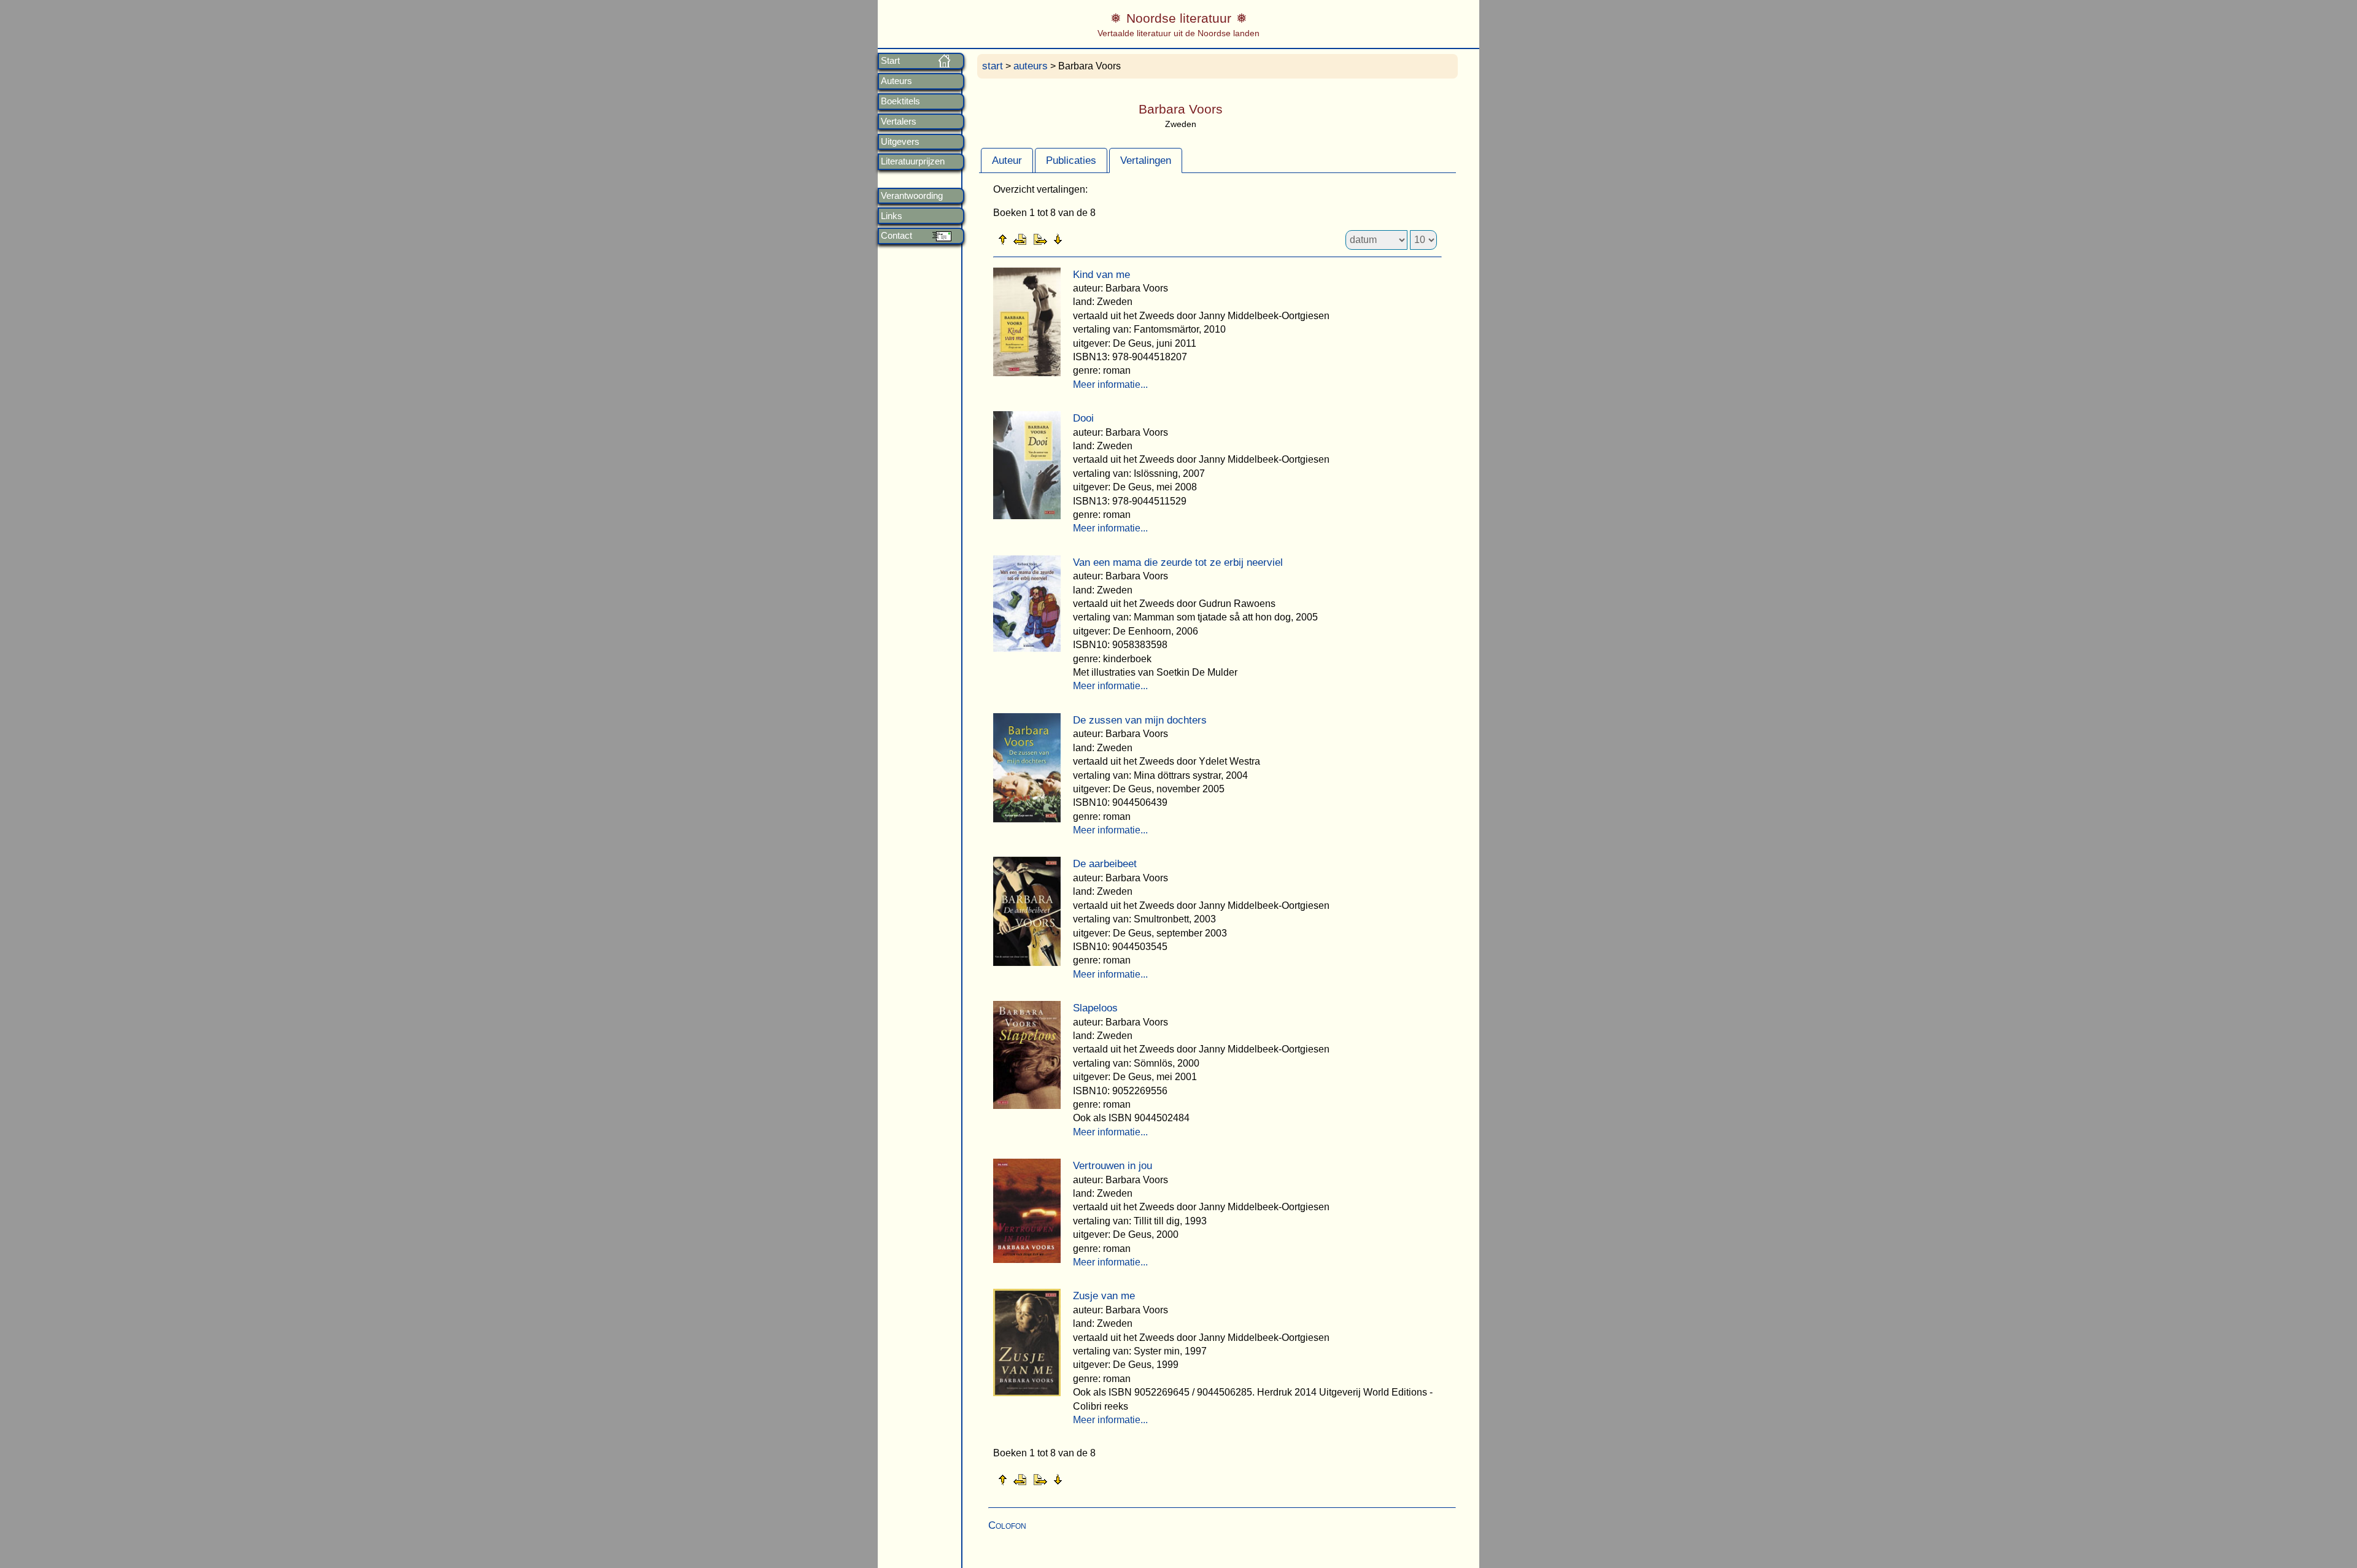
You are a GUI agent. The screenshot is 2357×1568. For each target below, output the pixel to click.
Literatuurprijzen (913, 161)
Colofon (1007, 1525)
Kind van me (1101, 275)
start (993, 66)
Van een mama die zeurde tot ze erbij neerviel (1178, 562)
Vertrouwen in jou (1113, 1166)
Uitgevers (900, 142)
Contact (896, 236)
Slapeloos (1095, 1008)
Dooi (1083, 418)
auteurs (1031, 66)
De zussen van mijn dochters (1140, 720)
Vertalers (899, 122)
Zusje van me (1104, 1296)
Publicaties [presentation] (1071, 160)
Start (890, 61)
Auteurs (896, 81)
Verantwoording (912, 196)
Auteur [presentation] (1007, 160)
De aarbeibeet (1105, 864)
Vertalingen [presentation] (1146, 160)
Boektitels (900, 101)
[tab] (1007, 160)
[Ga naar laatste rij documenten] (1088, 239)
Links (892, 216)
